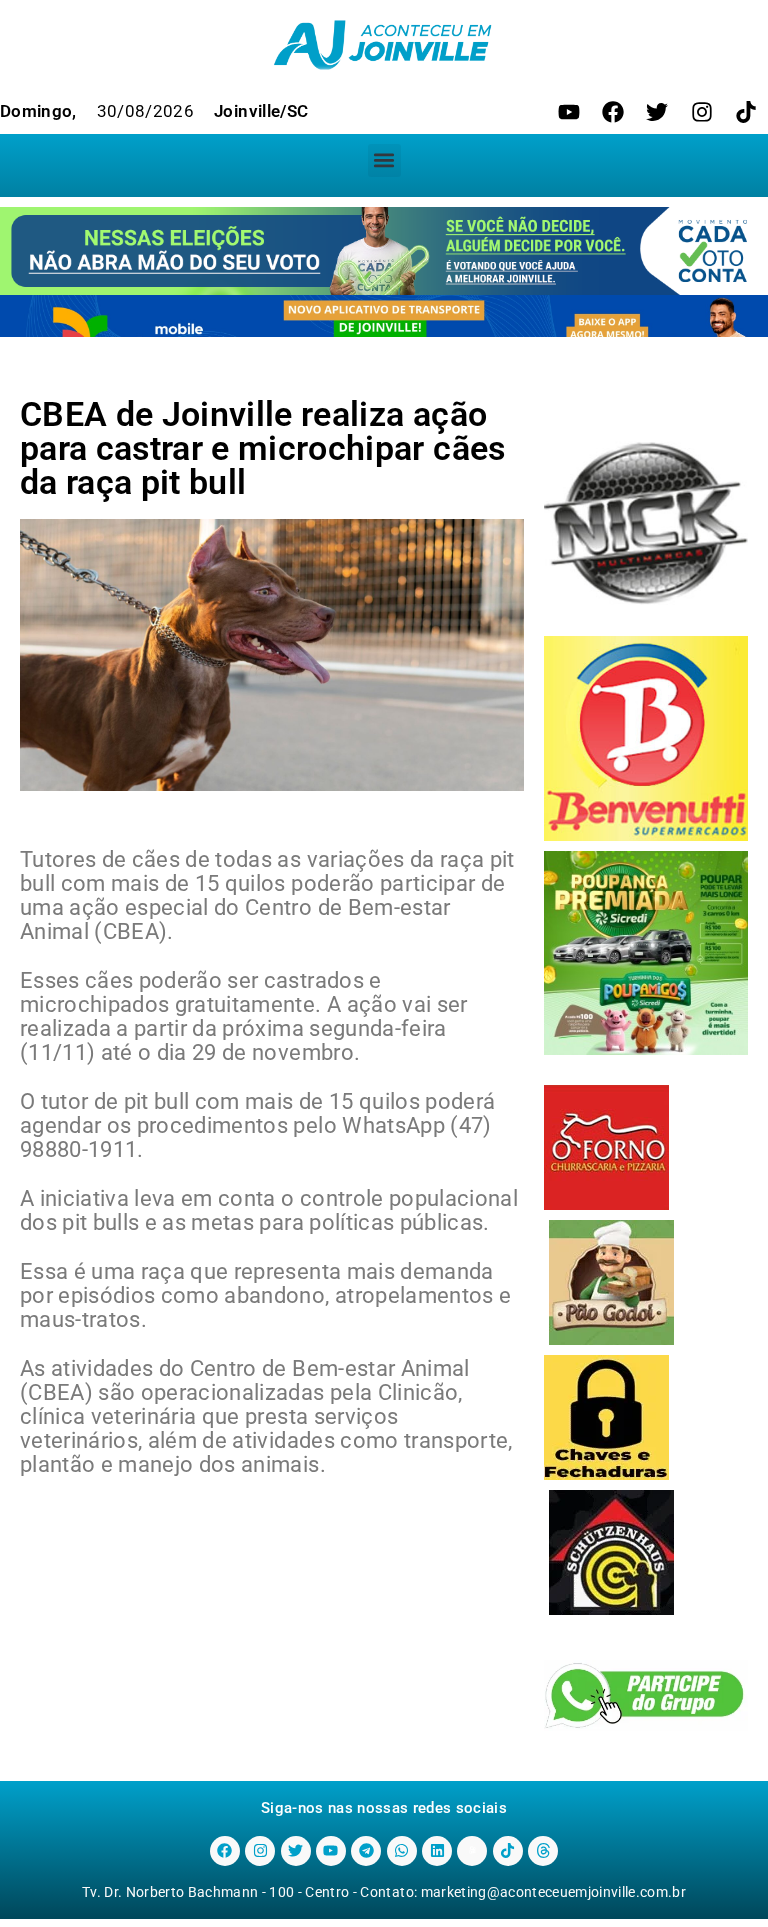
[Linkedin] (437, 1851)
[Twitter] (657, 112)
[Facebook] (613, 112)
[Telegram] (366, 1851)
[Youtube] (569, 112)
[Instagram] (702, 112)
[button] (384, 160)
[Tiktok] (746, 112)
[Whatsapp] (402, 1851)
